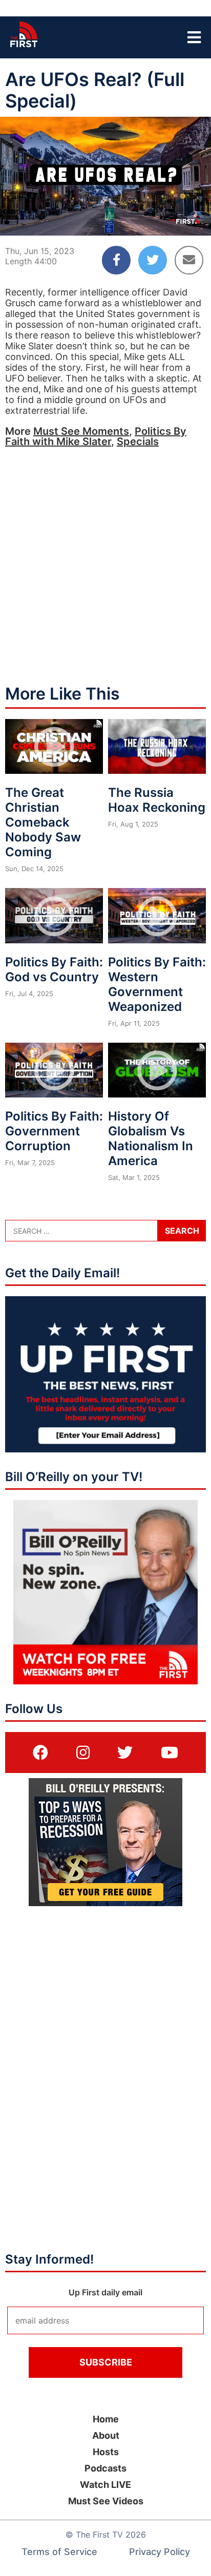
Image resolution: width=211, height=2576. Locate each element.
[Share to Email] (189, 260)
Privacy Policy (160, 2552)
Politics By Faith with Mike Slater (96, 436)
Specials (138, 441)
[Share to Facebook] (116, 260)
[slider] (105, 203)
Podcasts (105, 2468)
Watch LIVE (105, 2485)
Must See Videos (106, 2501)
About (106, 2435)
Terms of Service (59, 2552)
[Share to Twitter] (153, 260)
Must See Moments (81, 431)
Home (106, 2419)
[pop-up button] (178, 219)
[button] (16, 219)
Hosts (106, 2452)
